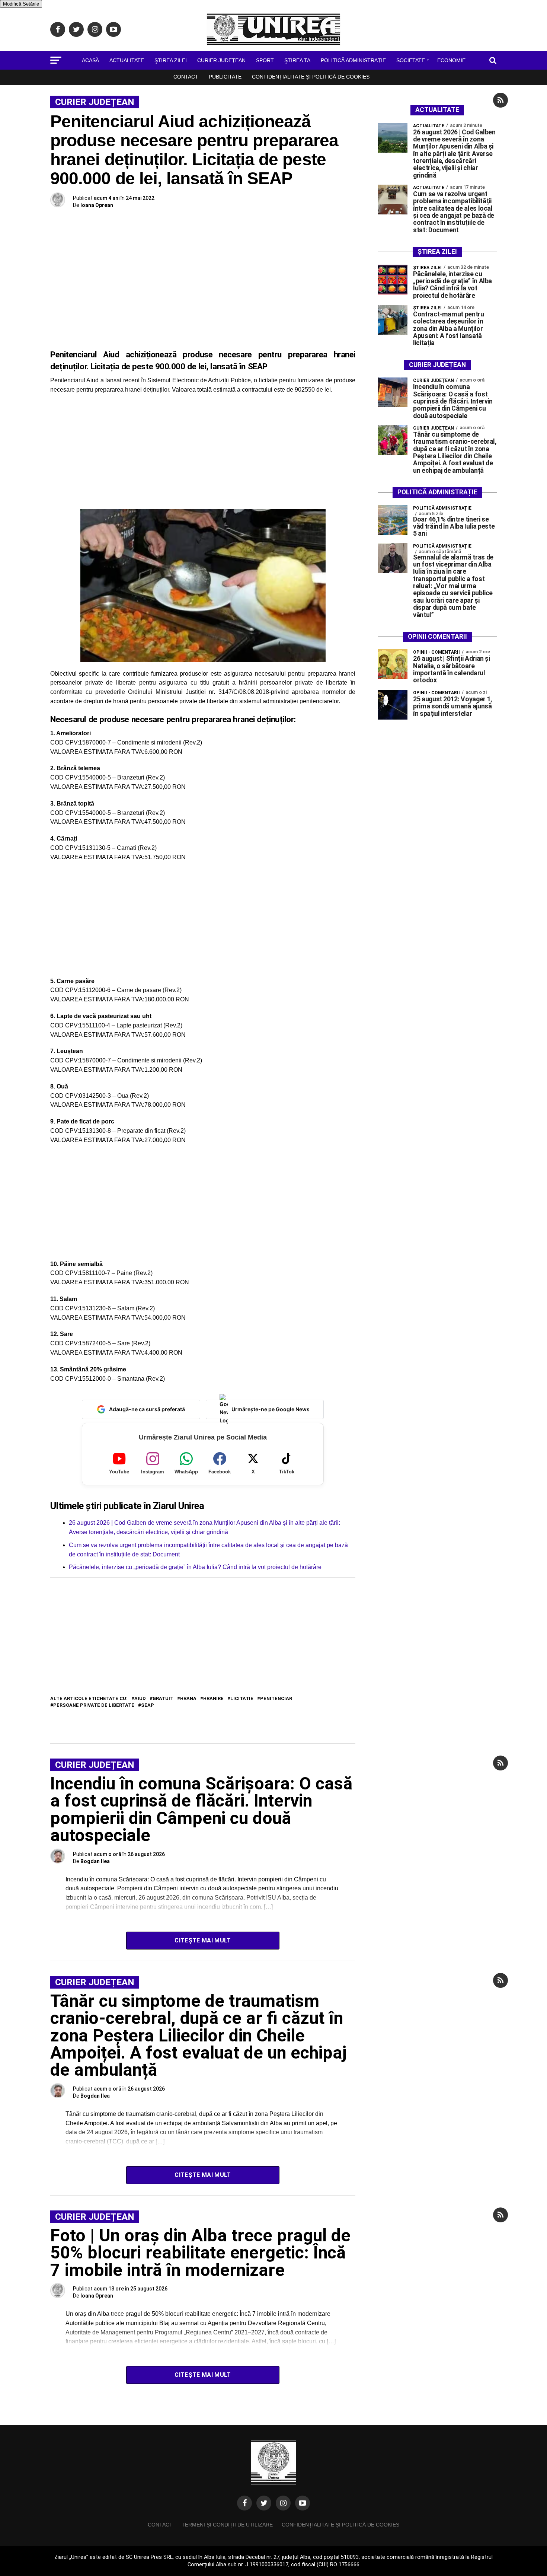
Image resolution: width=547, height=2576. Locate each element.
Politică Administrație (353, 60)
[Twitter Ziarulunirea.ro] (264, 2503)
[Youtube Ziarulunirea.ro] (303, 2503)
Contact (186, 77)
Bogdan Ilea (95, 1861)
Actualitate (127, 60)
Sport (265, 60)
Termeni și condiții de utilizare (227, 2525)
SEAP (148, 1705)
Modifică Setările (21, 4)
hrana (188, 1699)
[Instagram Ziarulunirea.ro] (283, 2503)
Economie (451, 60)
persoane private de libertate (94, 1705)
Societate (411, 60)
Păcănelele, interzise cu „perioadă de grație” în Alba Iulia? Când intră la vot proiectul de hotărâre (195, 1567)
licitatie (242, 1699)
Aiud (140, 1699)
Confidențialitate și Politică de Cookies (311, 77)
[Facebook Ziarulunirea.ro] (244, 2503)
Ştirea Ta (297, 60)
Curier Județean (221, 60)
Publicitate (225, 77)
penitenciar (276, 1699)
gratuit (163, 1699)
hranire (213, 1699)
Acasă (90, 60)
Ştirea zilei (171, 60)
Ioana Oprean (97, 205)
